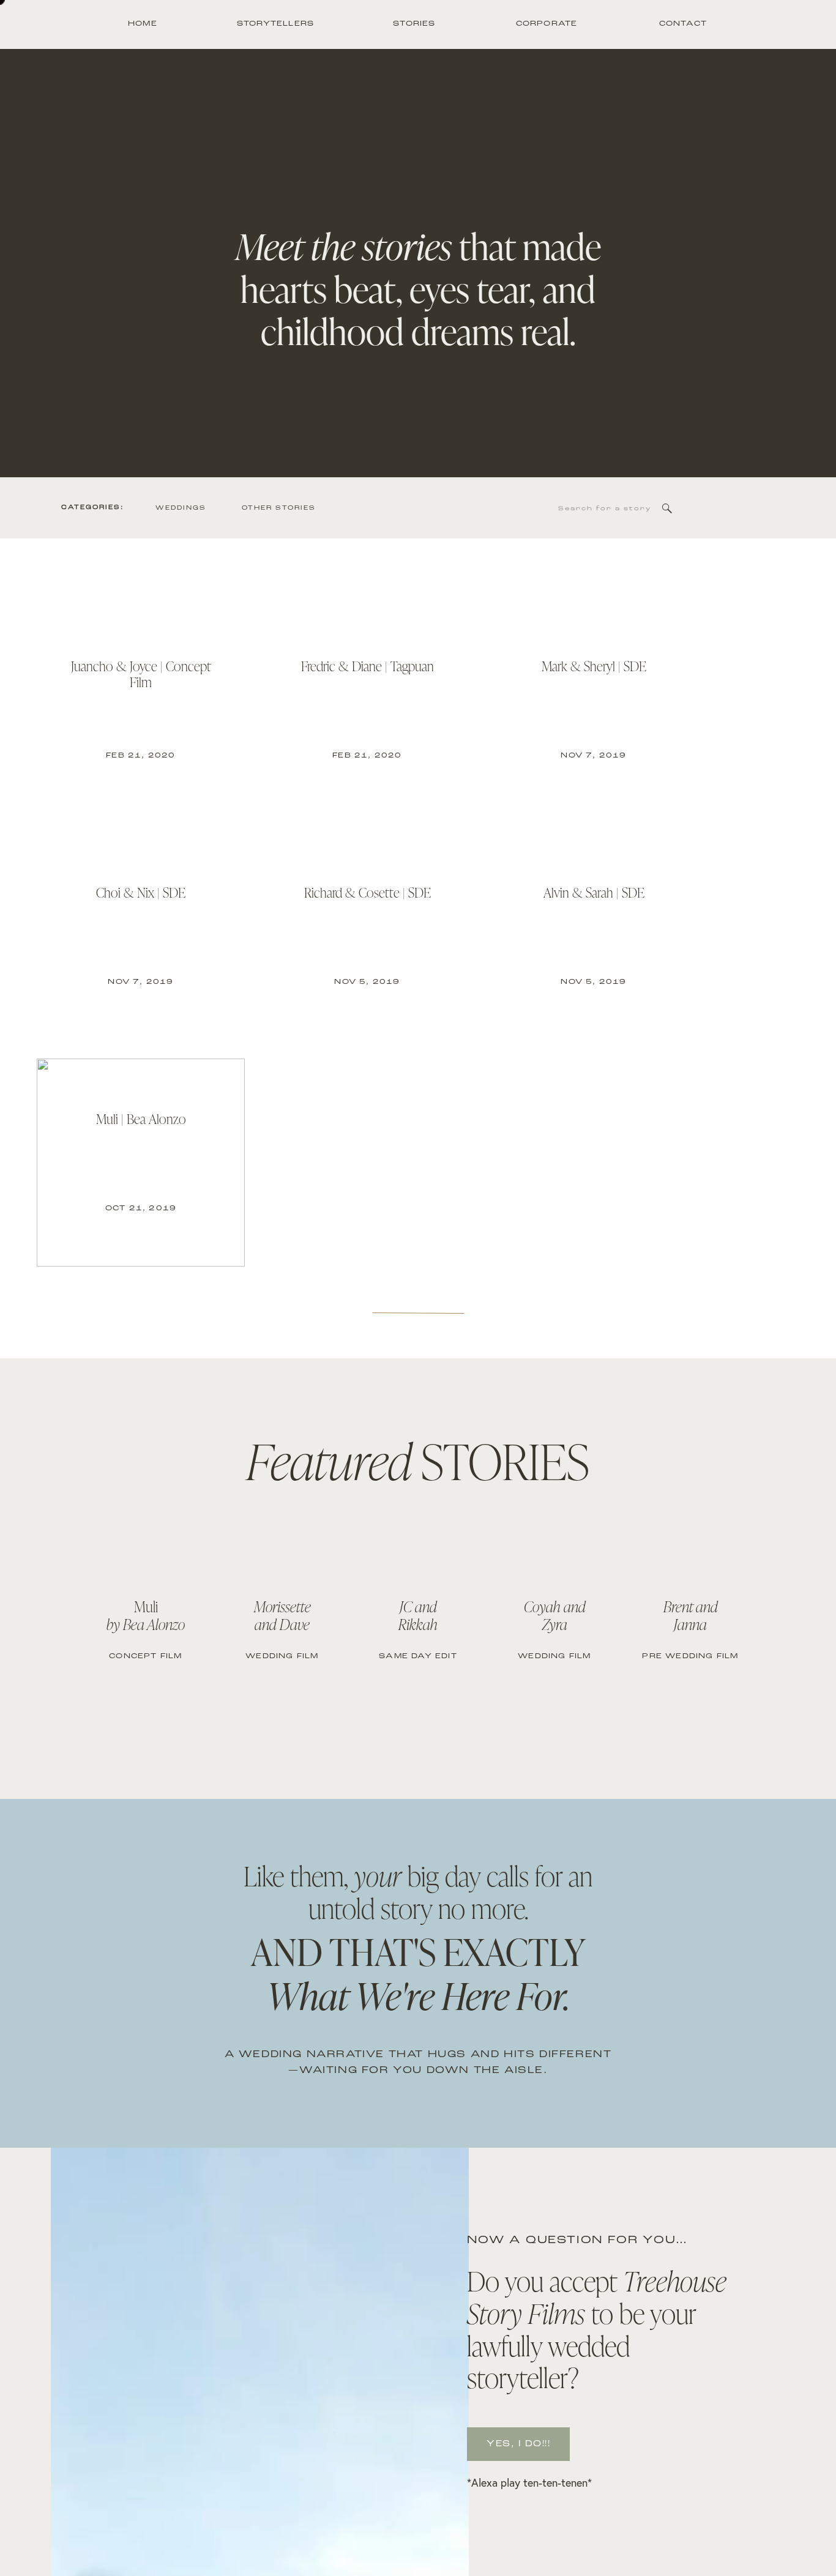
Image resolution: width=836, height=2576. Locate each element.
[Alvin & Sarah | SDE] (594, 936)
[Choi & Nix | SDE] (141, 936)
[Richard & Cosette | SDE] (367, 936)
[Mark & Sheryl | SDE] (594, 710)
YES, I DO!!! (518, 2444)
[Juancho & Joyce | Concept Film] (141, 710)
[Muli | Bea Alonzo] (141, 1163)
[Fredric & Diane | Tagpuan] (367, 710)
